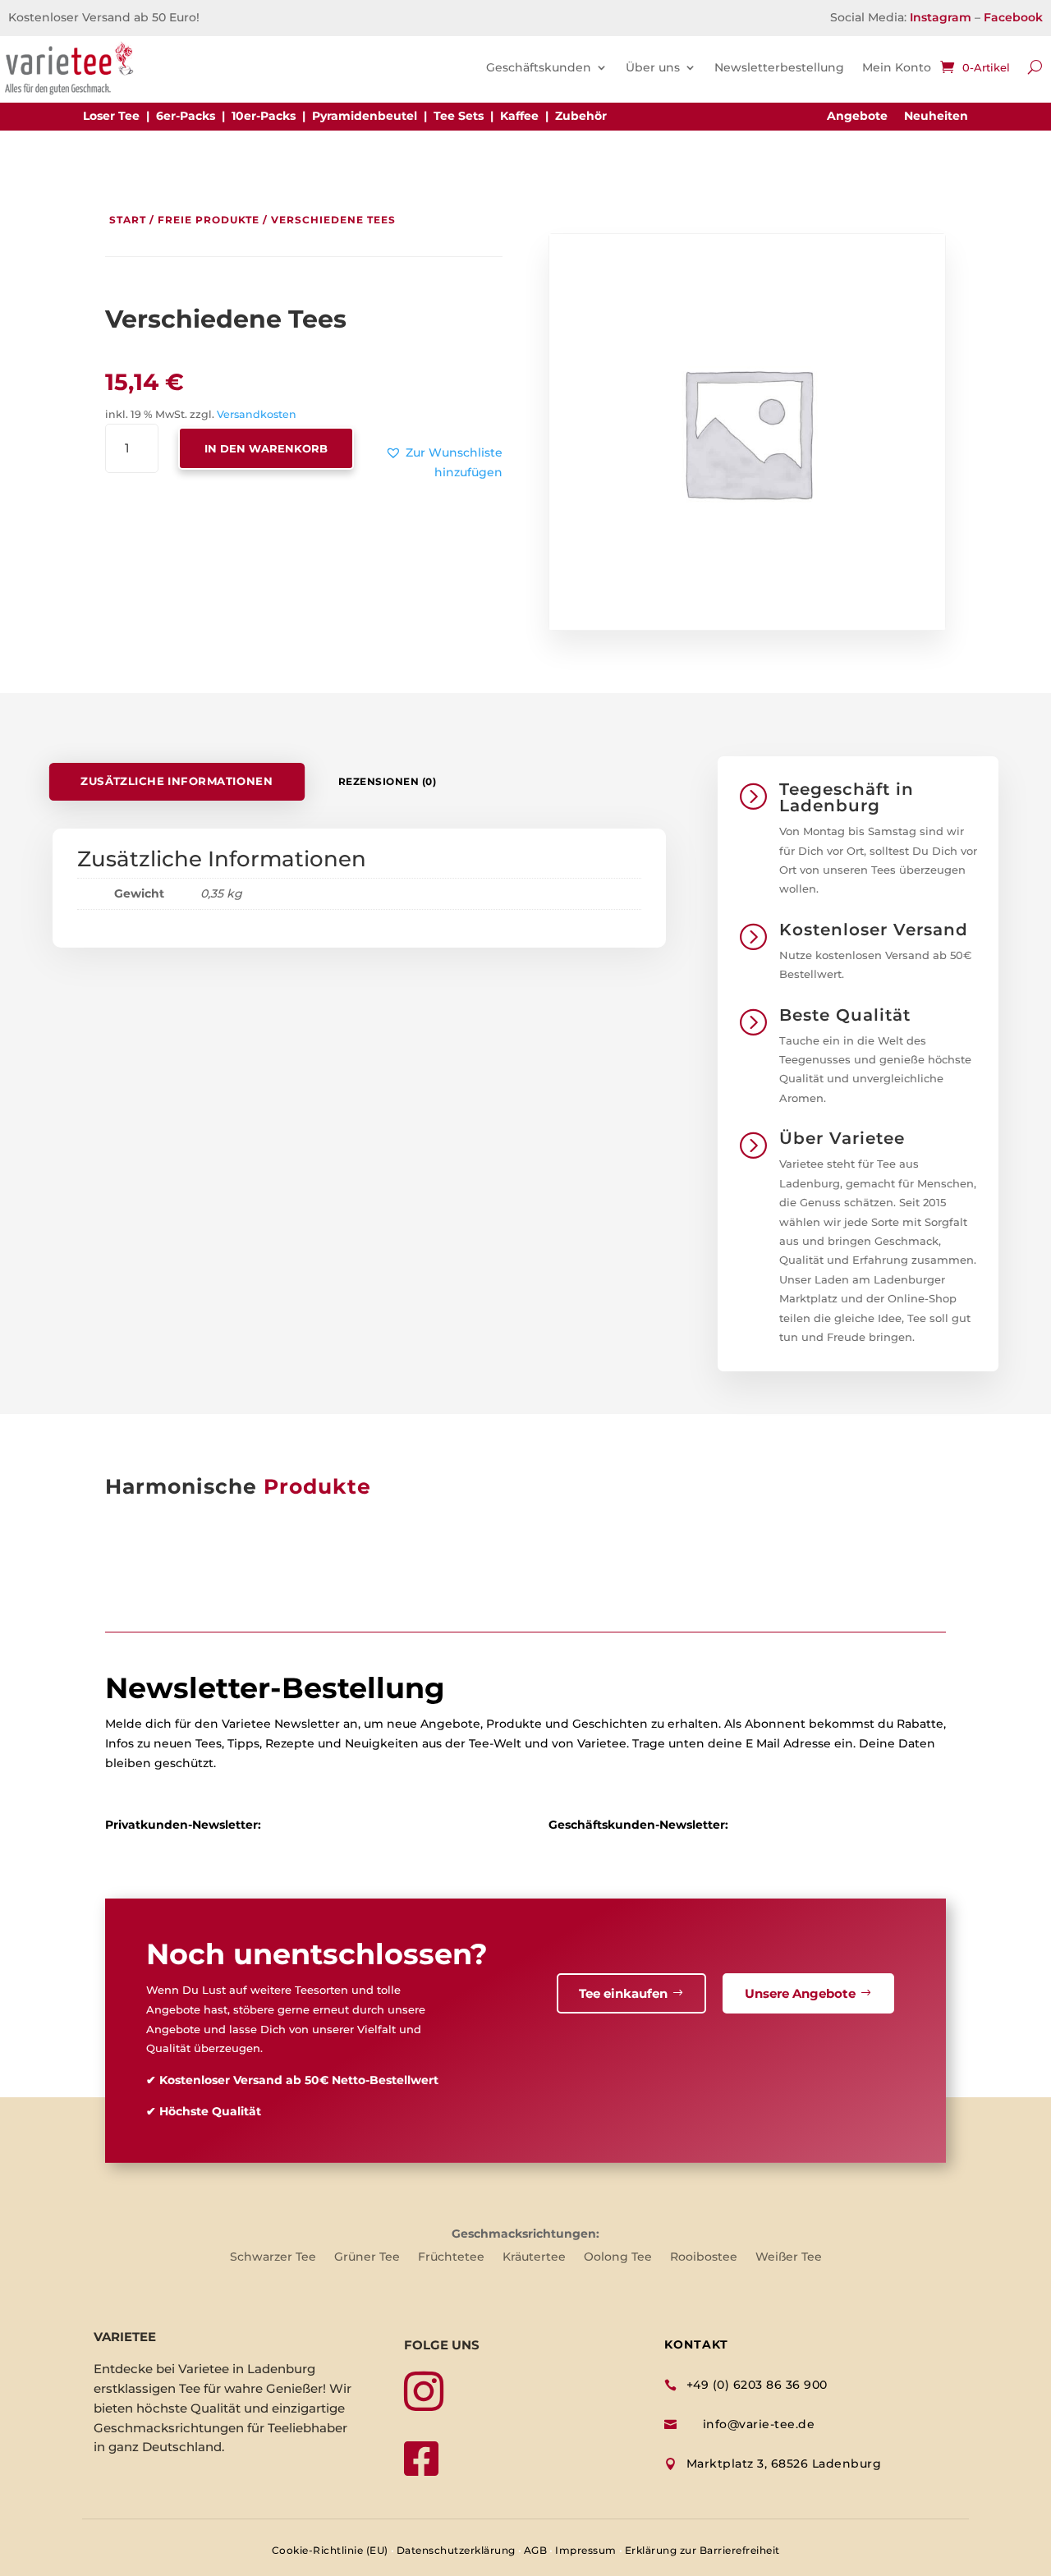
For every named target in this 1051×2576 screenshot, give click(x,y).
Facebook (1013, 17)
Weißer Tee (789, 2257)
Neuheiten (936, 116)
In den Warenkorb (266, 448)
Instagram (941, 17)
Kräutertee (534, 2257)
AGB (536, 2550)
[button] (417, 463)
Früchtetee (451, 2257)
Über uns (653, 67)
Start (128, 220)
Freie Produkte (209, 220)
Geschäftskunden (539, 67)
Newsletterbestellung (779, 67)
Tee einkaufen (623, 1993)
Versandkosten (257, 414)
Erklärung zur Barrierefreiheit (702, 2550)
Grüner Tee (367, 2257)
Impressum (586, 2550)
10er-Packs (264, 116)
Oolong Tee (618, 2257)
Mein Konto (897, 67)
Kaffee (519, 116)
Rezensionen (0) (388, 781)
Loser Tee (111, 116)
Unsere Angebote (800, 1993)
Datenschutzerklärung (456, 2550)
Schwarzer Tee (273, 2257)
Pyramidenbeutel (365, 116)
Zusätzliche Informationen (177, 781)
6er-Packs (186, 116)
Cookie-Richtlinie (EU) (330, 2550)
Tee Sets (459, 116)
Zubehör (581, 116)
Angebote (857, 116)
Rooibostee (704, 2257)
